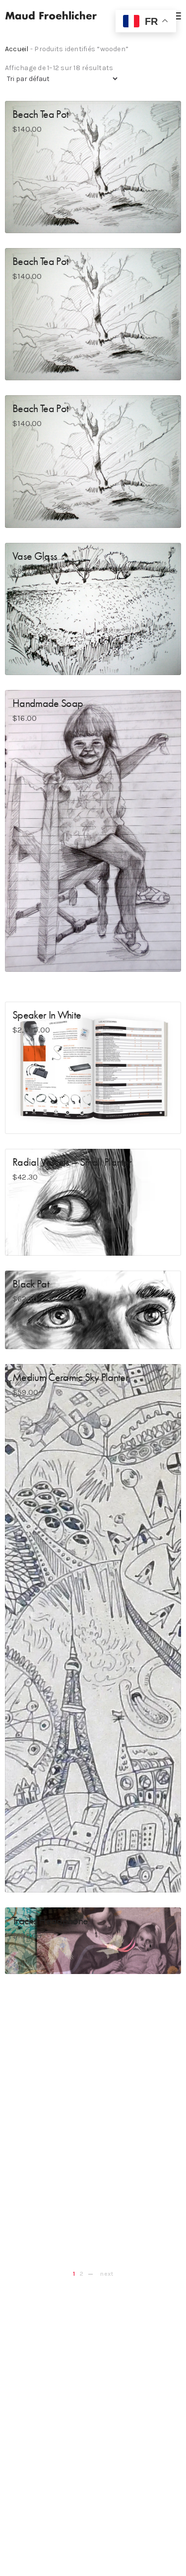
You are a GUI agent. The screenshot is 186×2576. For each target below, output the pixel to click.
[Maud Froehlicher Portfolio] (51, 15)
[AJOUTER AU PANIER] (21, 217)
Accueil (17, 49)
